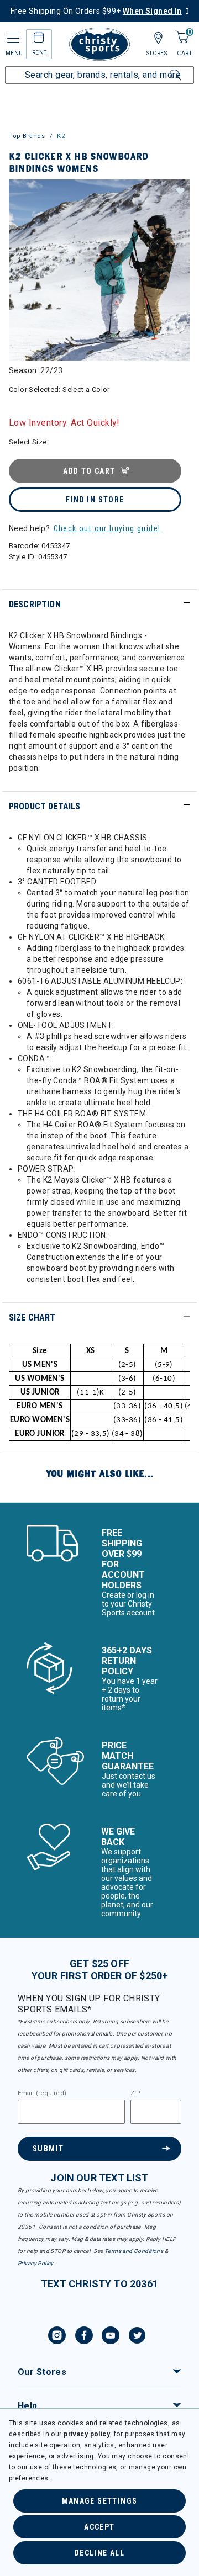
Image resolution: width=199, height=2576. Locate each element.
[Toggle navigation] (12, 38)
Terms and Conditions (134, 2251)
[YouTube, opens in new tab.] (111, 2337)
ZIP (135, 2093)
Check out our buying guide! (107, 528)
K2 (61, 136)
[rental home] (39, 39)
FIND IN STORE (95, 500)
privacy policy (87, 2434)
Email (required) (42, 2093)
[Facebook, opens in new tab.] (84, 2337)
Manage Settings (100, 2501)
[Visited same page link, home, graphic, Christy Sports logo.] (99, 44)
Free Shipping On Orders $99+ (96, 11)
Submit (48, 2149)
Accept (99, 2527)
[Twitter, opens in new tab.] (137, 2337)
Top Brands (27, 136)
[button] (180, 190)
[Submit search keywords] (163, 68)
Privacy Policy (35, 2263)
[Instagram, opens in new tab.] (57, 2337)
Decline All (99, 2553)
